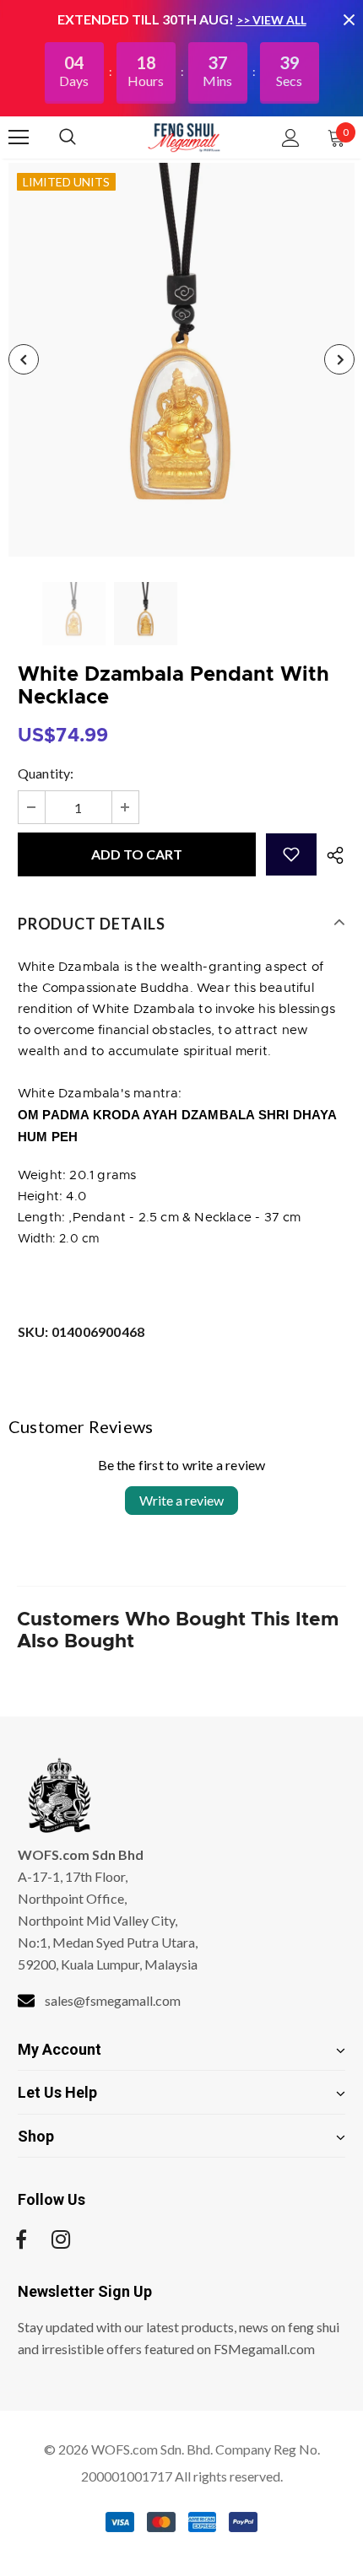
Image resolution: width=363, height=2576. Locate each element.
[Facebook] (21, 2239)
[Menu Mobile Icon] (19, 137)
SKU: (81, 1331)
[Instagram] (61, 2239)
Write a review (181, 1500)
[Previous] (24, 359)
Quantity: (46, 773)
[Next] (339, 359)
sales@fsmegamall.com (113, 2000)
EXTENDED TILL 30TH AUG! (147, 19)
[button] (291, 854)
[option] (181, 360)
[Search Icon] (84, 137)
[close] (349, 19)
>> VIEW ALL (271, 20)
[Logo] (184, 137)
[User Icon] (291, 138)
